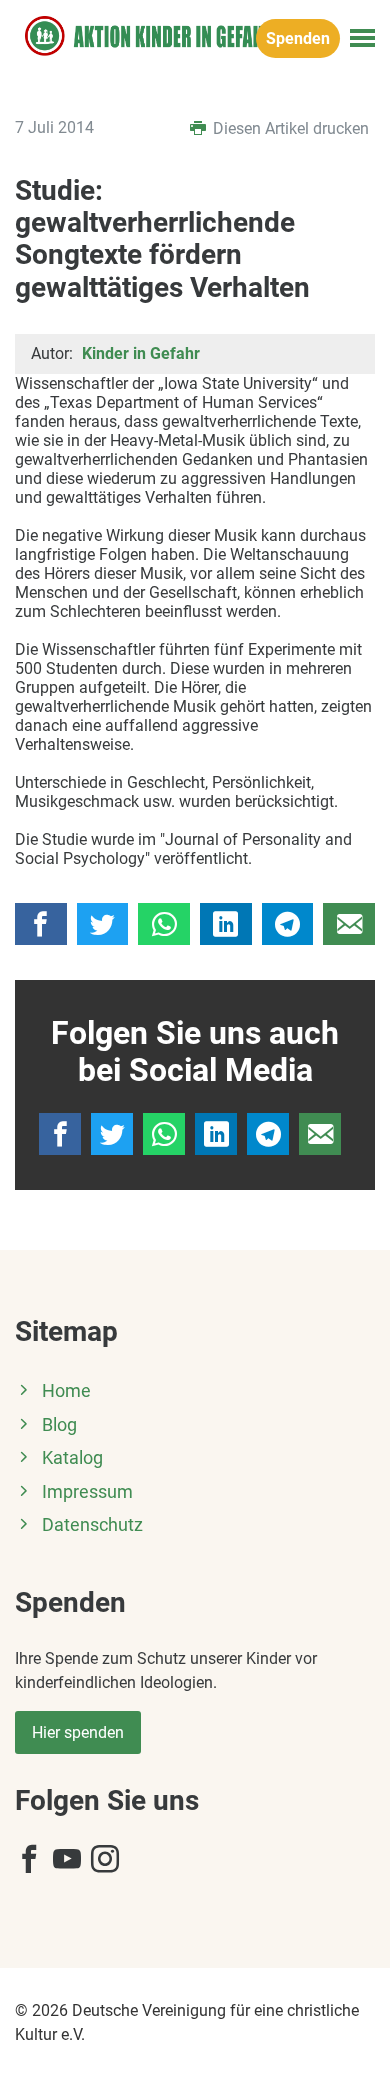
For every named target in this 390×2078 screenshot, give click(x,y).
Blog (59, 1425)
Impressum (87, 1492)
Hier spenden (78, 1732)
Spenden (298, 38)
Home (66, 1391)
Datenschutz (92, 1525)
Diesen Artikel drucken (289, 128)
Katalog (72, 1458)
